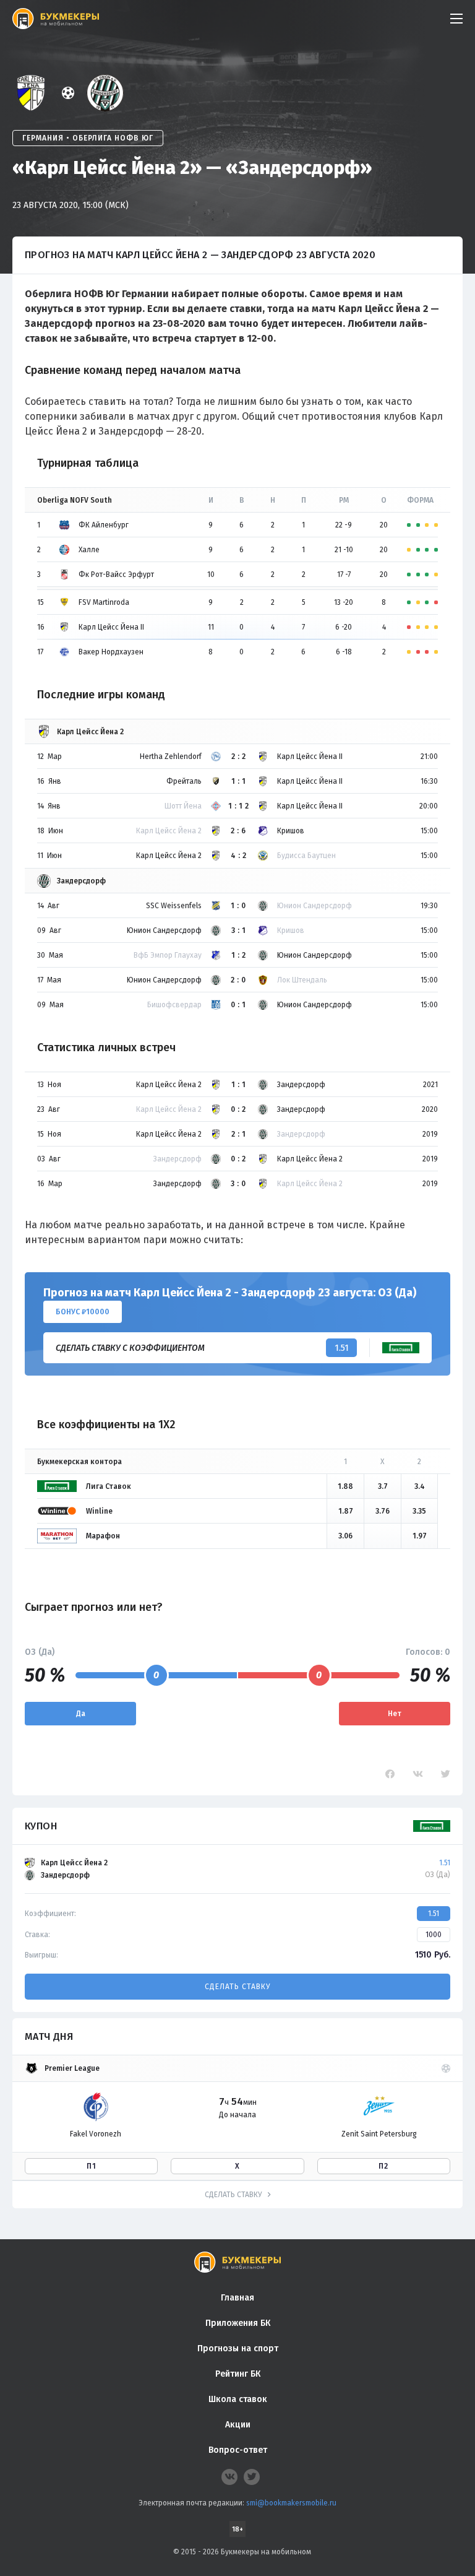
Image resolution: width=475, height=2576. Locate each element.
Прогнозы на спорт (238, 2348)
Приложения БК (238, 2323)
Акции (238, 2425)
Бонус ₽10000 (83, 1312)
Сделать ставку (237, 1987)
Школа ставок (238, 2399)
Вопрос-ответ (238, 2450)
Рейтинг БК (238, 2374)
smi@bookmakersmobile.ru (291, 2503)
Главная (237, 2298)
